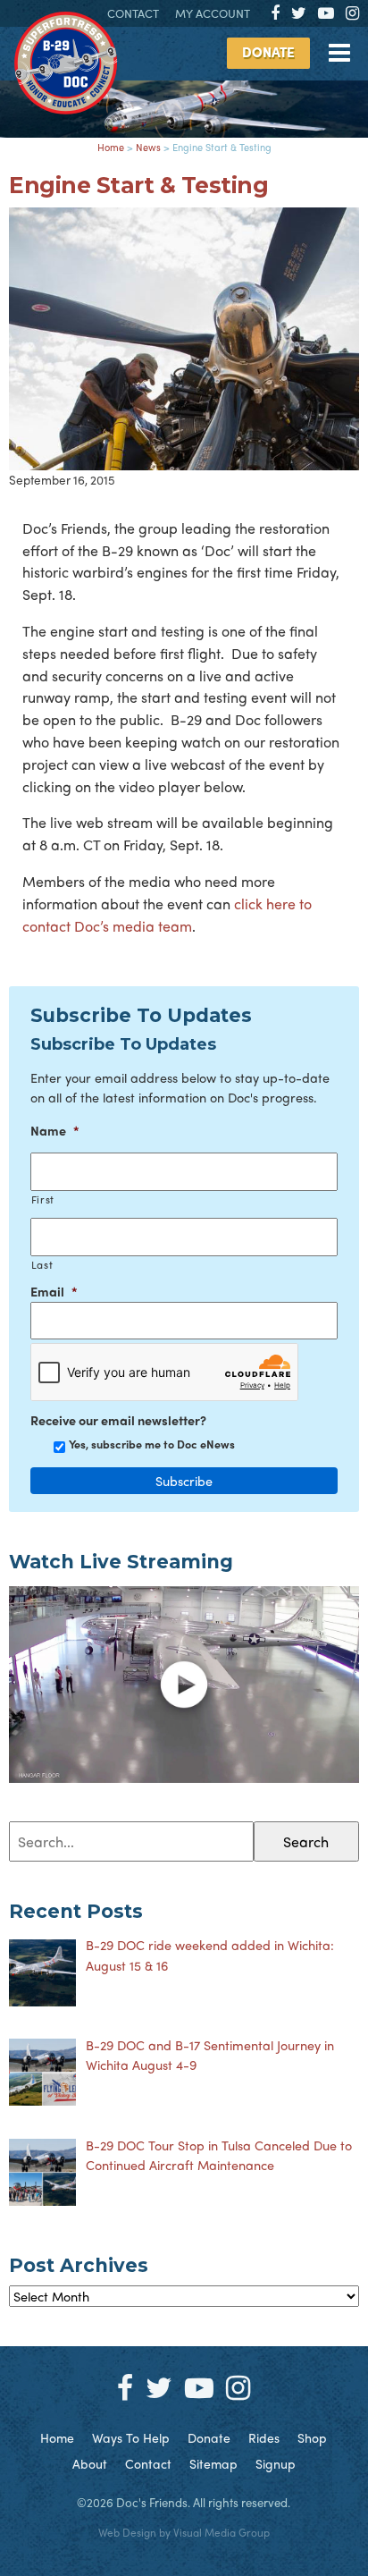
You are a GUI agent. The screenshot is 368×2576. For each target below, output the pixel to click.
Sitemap (213, 2463)
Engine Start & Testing (138, 185)
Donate (268, 52)
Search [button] (306, 1841)
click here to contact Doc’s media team (167, 915)
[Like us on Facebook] (275, 12)
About (90, 2463)
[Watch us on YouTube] (326, 12)
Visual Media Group (222, 2532)
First (43, 1199)
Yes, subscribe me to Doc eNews (152, 1444)
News (148, 147)
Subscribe (184, 1481)
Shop (312, 2437)
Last (42, 1265)
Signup (276, 2463)
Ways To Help (131, 2437)
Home (111, 147)
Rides (264, 2437)
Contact (133, 13)
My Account (213, 13)
